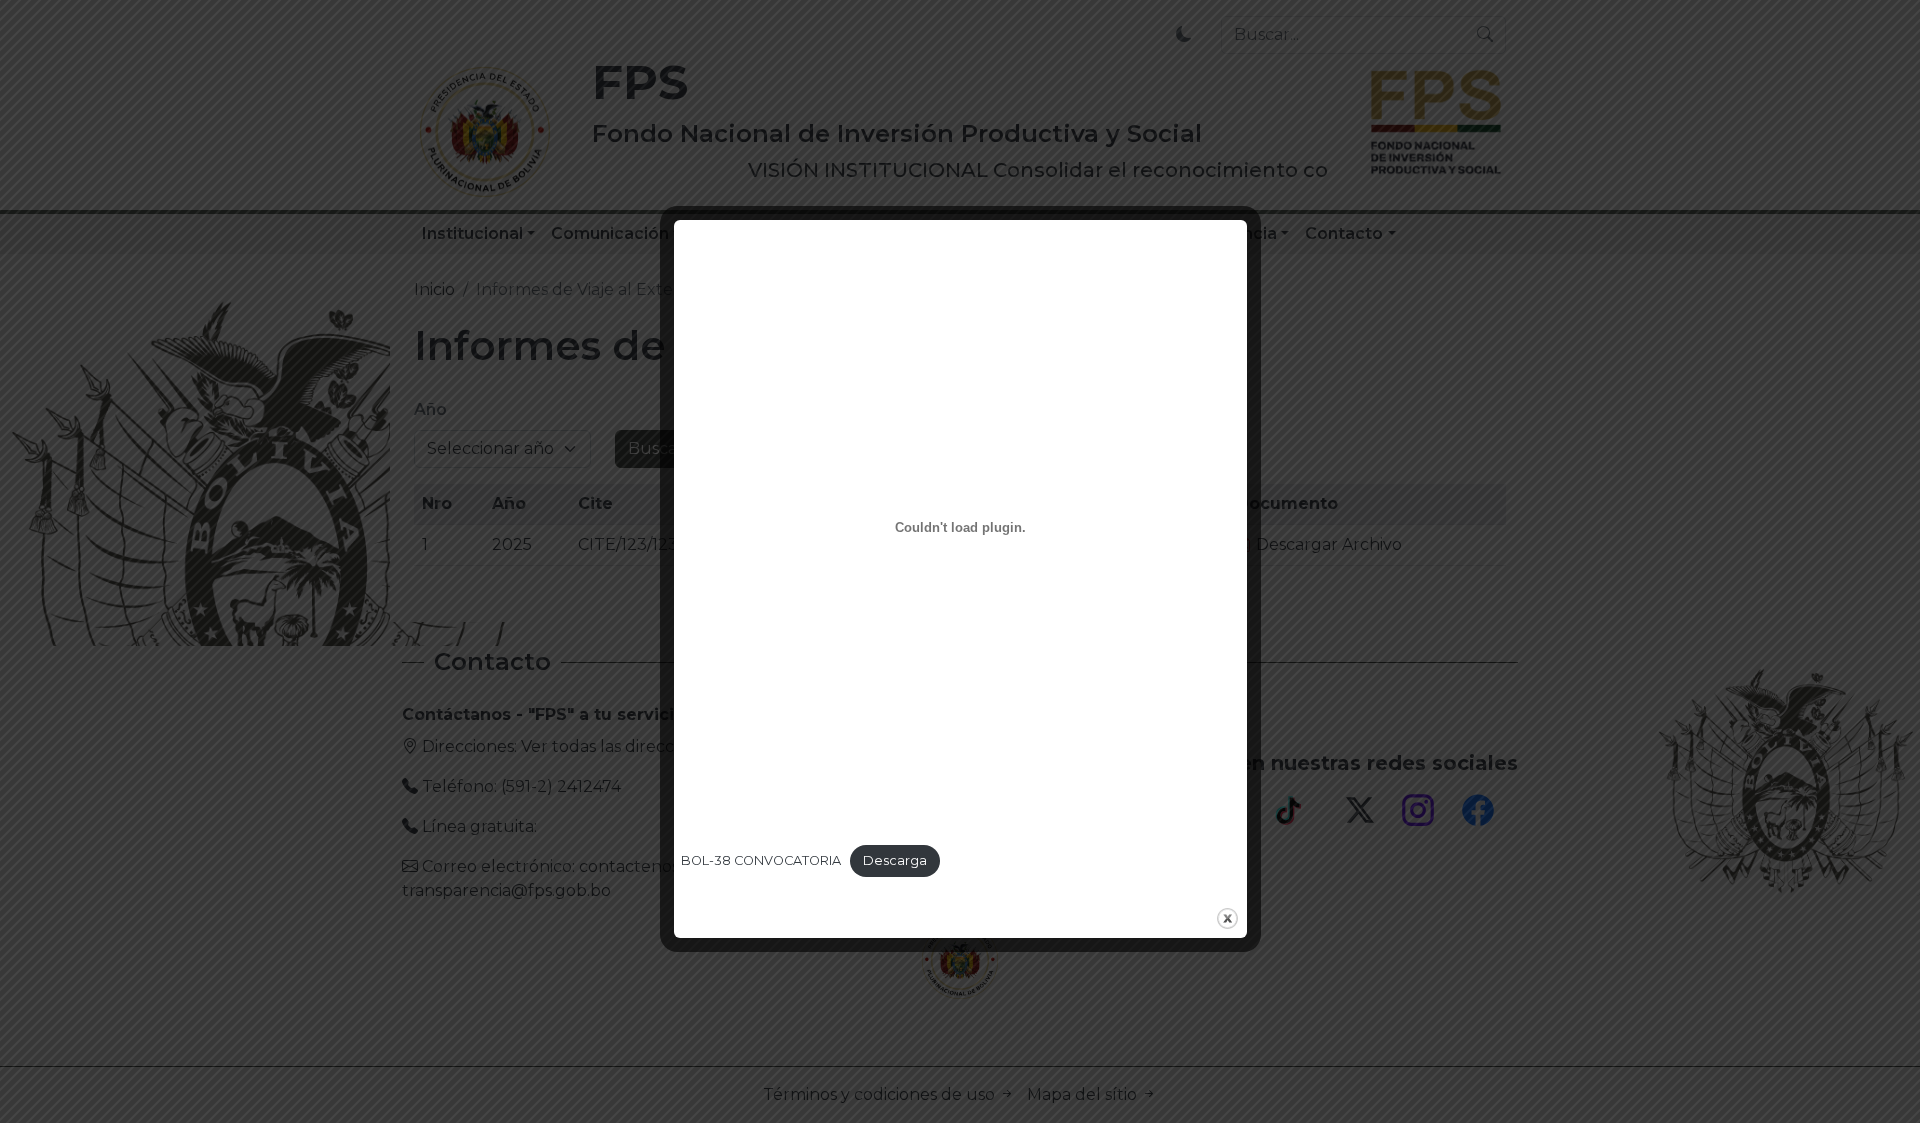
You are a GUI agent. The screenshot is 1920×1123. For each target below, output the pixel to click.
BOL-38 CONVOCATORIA (761, 860)
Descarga (895, 860)
